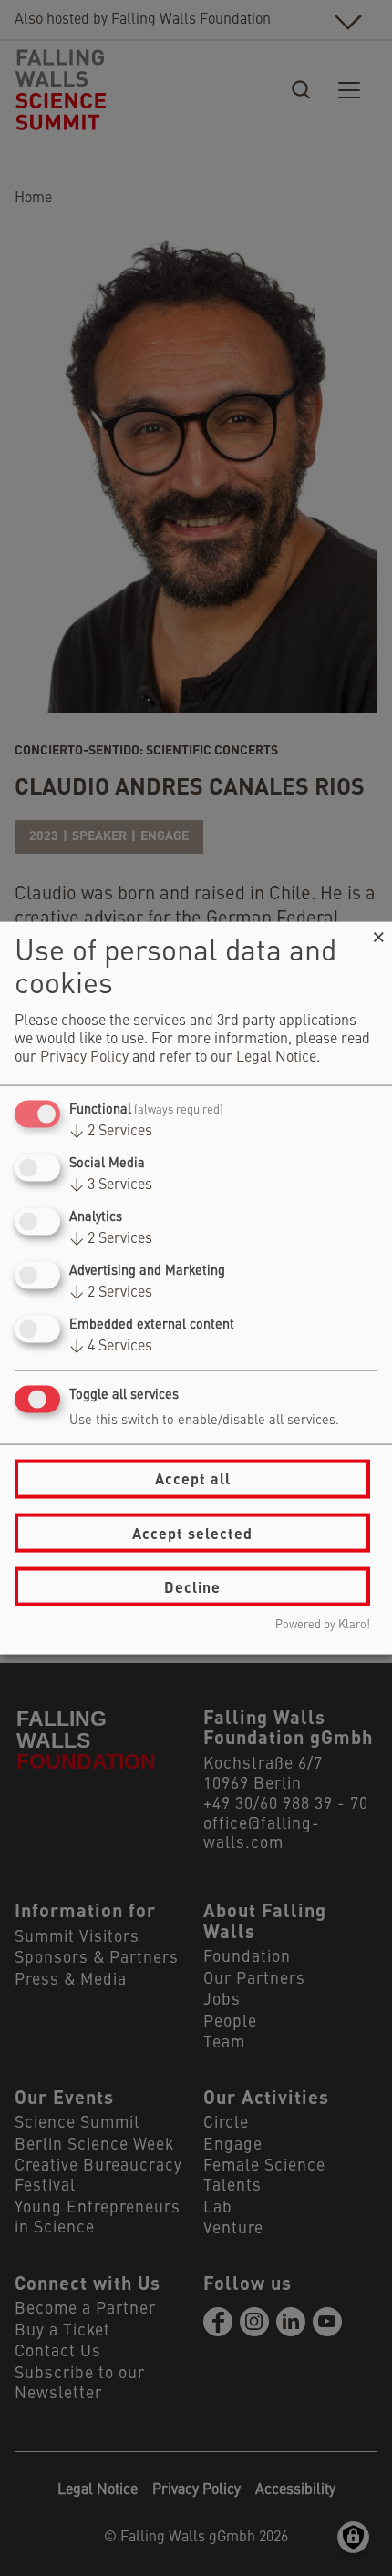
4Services (111, 1347)
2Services (111, 1131)
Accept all (193, 1478)
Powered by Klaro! (323, 1625)
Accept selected (192, 1532)
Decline (192, 1586)
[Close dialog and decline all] (378, 933)
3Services (111, 1185)
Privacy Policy (84, 1057)
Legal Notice (276, 1057)
